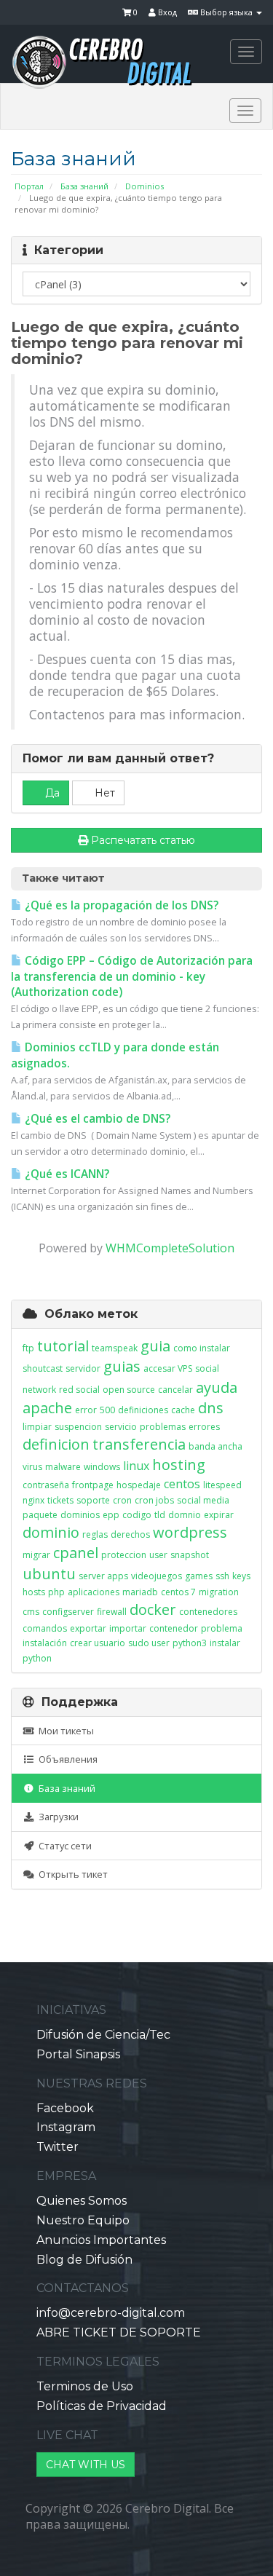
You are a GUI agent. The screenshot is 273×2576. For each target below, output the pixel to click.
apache (47, 1408)
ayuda (217, 1387)
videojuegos (157, 1576)
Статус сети (63, 1846)
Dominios (145, 186)
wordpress (190, 1532)
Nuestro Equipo (83, 2220)
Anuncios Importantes (101, 2240)
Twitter (58, 2147)
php (56, 1592)
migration (219, 1592)
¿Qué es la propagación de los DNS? (120, 905)
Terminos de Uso (85, 2386)
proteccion (124, 1555)
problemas (163, 1427)
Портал (29, 186)
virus (32, 1467)
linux (136, 1466)
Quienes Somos (82, 2201)
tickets (60, 1500)
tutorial (63, 1346)
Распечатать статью (143, 840)
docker (153, 1609)
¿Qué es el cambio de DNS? (96, 1119)
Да (51, 793)
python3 (190, 1643)
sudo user (149, 1643)
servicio (121, 1427)
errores (204, 1427)
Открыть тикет (71, 1874)
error (86, 1410)
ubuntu (49, 1574)
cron (122, 1500)
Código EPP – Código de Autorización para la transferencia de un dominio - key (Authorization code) (132, 977)
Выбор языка (226, 12)
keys (241, 1576)
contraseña (46, 1485)
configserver (68, 1612)
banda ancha (215, 1446)
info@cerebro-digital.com (111, 2313)
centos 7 (178, 1592)
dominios (80, 1515)
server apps (103, 1576)
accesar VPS (168, 1368)
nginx (33, 1500)
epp (111, 1515)
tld (160, 1515)
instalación (45, 1643)
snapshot (190, 1555)
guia (155, 1346)
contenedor (174, 1628)
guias (122, 1366)
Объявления (66, 1759)
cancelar (175, 1390)
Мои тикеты (64, 1731)
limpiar (37, 1427)
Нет (103, 793)
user (158, 1555)
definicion (56, 1444)
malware (63, 1467)
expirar (219, 1515)
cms (31, 1612)
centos (182, 1484)
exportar (88, 1628)
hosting (179, 1465)
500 (107, 1410)
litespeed (222, 1485)
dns (211, 1408)
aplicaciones (94, 1592)
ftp (28, 1348)
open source (129, 1390)
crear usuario (98, 1643)
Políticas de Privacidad (102, 2406)
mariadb (140, 1592)
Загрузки (56, 1817)
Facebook (65, 2108)
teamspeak (115, 1348)
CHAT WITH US (86, 2465)
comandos (45, 1628)
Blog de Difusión (84, 2260)
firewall (112, 1612)
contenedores (208, 1612)
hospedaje (139, 1485)
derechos (130, 1534)
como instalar (202, 1348)
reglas (95, 1534)
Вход (166, 12)
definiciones (143, 1410)
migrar (36, 1555)
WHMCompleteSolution (170, 1248)
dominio (51, 1532)
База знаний (84, 186)
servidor (83, 1368)
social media (203, 1500)
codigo (137, 1515)
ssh (222, 1576)
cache (183, 1410)
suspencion (78, 1427)
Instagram (66, 2127)
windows (102, 1467)
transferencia (139, 1444)
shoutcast (43, 1368)
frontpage (93, 1485)
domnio (185, 1515)
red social (79, 1390)
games (199, 1576)
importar (128, 1628)
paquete (40, 1515)
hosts (34, 1592)
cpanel (76, 1553)
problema (222, 1628)
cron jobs (154, 1500)
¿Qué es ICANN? (66, 1174)
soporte (93, 1500)
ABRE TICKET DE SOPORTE (119, 2332)
